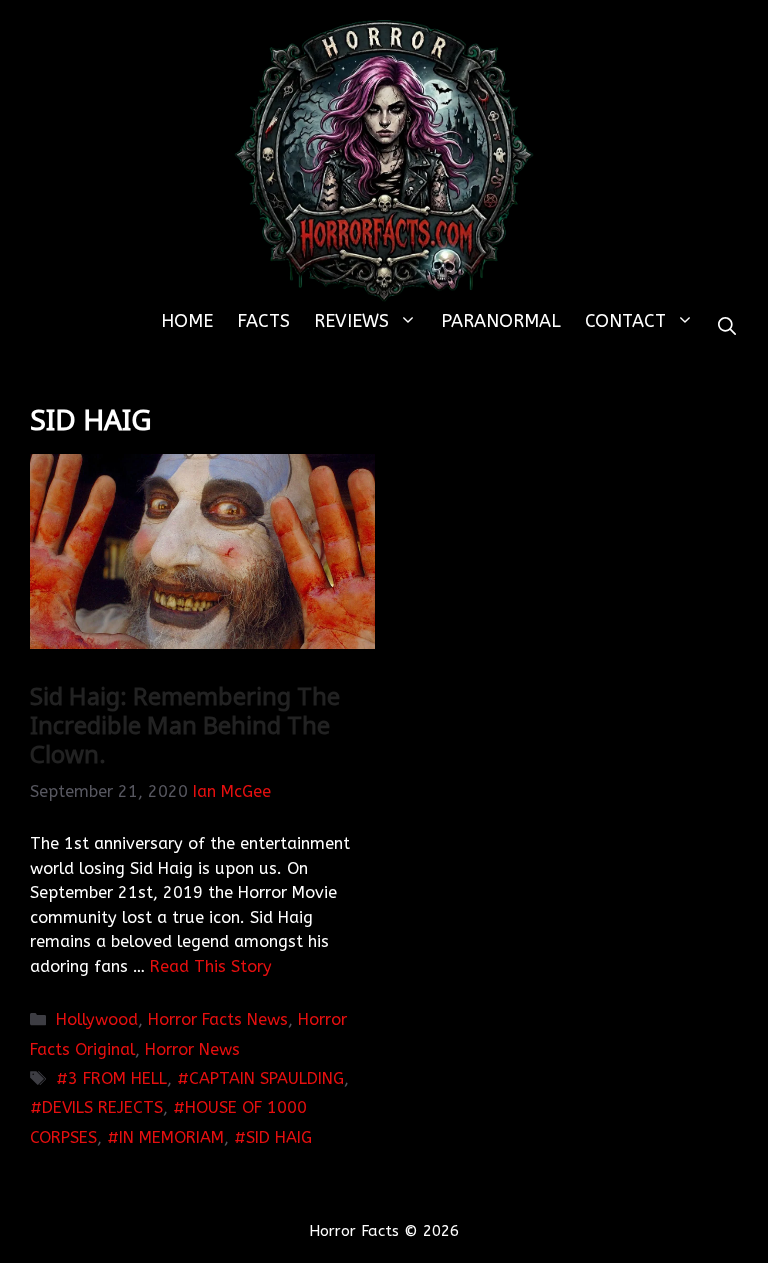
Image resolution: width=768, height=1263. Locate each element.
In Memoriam (171, 1137)
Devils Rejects (102, 1107)
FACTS (263, 321)
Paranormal (501, 321)
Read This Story (211, 966)
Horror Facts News (218, 1019)
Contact (625, 321)
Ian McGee (232, 791)
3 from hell (117, 1078)
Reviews (351, 321)
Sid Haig (279, 1137)
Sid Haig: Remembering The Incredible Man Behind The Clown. (185, 724)
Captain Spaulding (266, 1078)
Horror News (192, 1049)
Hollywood (97, 1019)
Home (187, 321)
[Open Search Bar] (727, 327)
